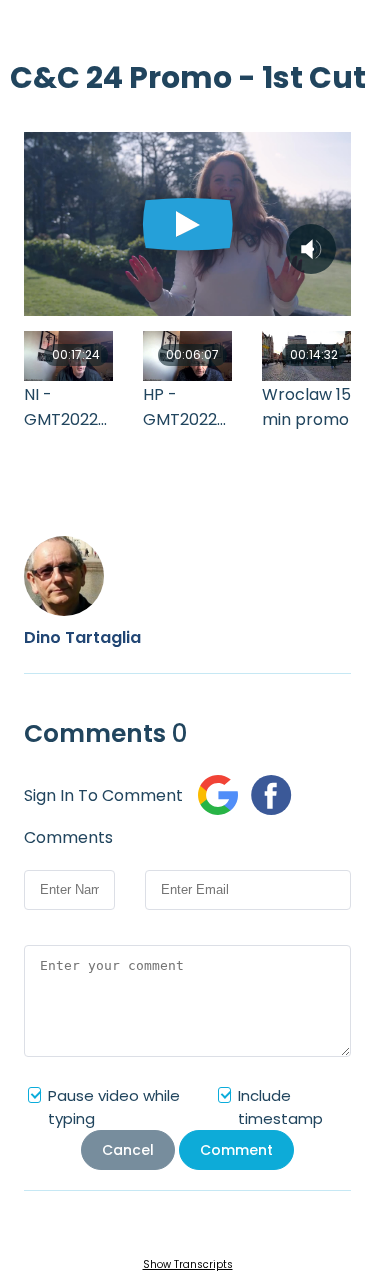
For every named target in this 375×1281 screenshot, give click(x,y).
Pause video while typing (114, 1107)
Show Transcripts (188, 1264)
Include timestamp (280, 1107)
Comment (236, 1150)
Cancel (128, 1150)
